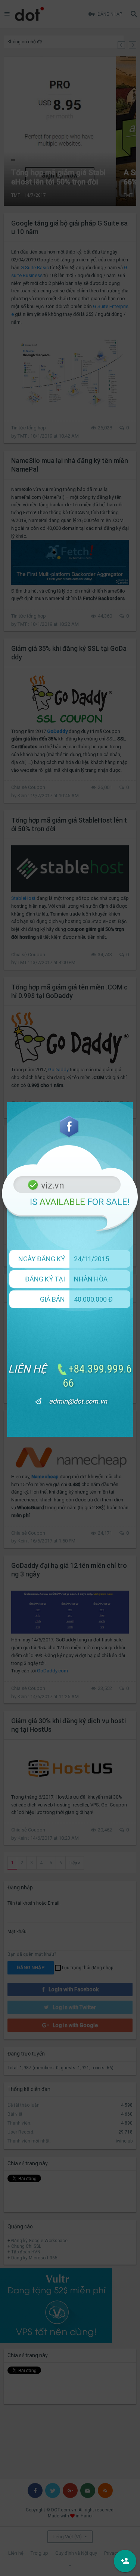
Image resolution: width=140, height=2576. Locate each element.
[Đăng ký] (125, 2561)
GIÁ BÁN (52, 1299)
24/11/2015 (91, 1259)
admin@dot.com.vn (78, 1401)
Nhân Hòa (91, 1279)
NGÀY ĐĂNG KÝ (42, 1259)
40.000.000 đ (93, 1299)
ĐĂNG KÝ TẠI (45, 1279)
